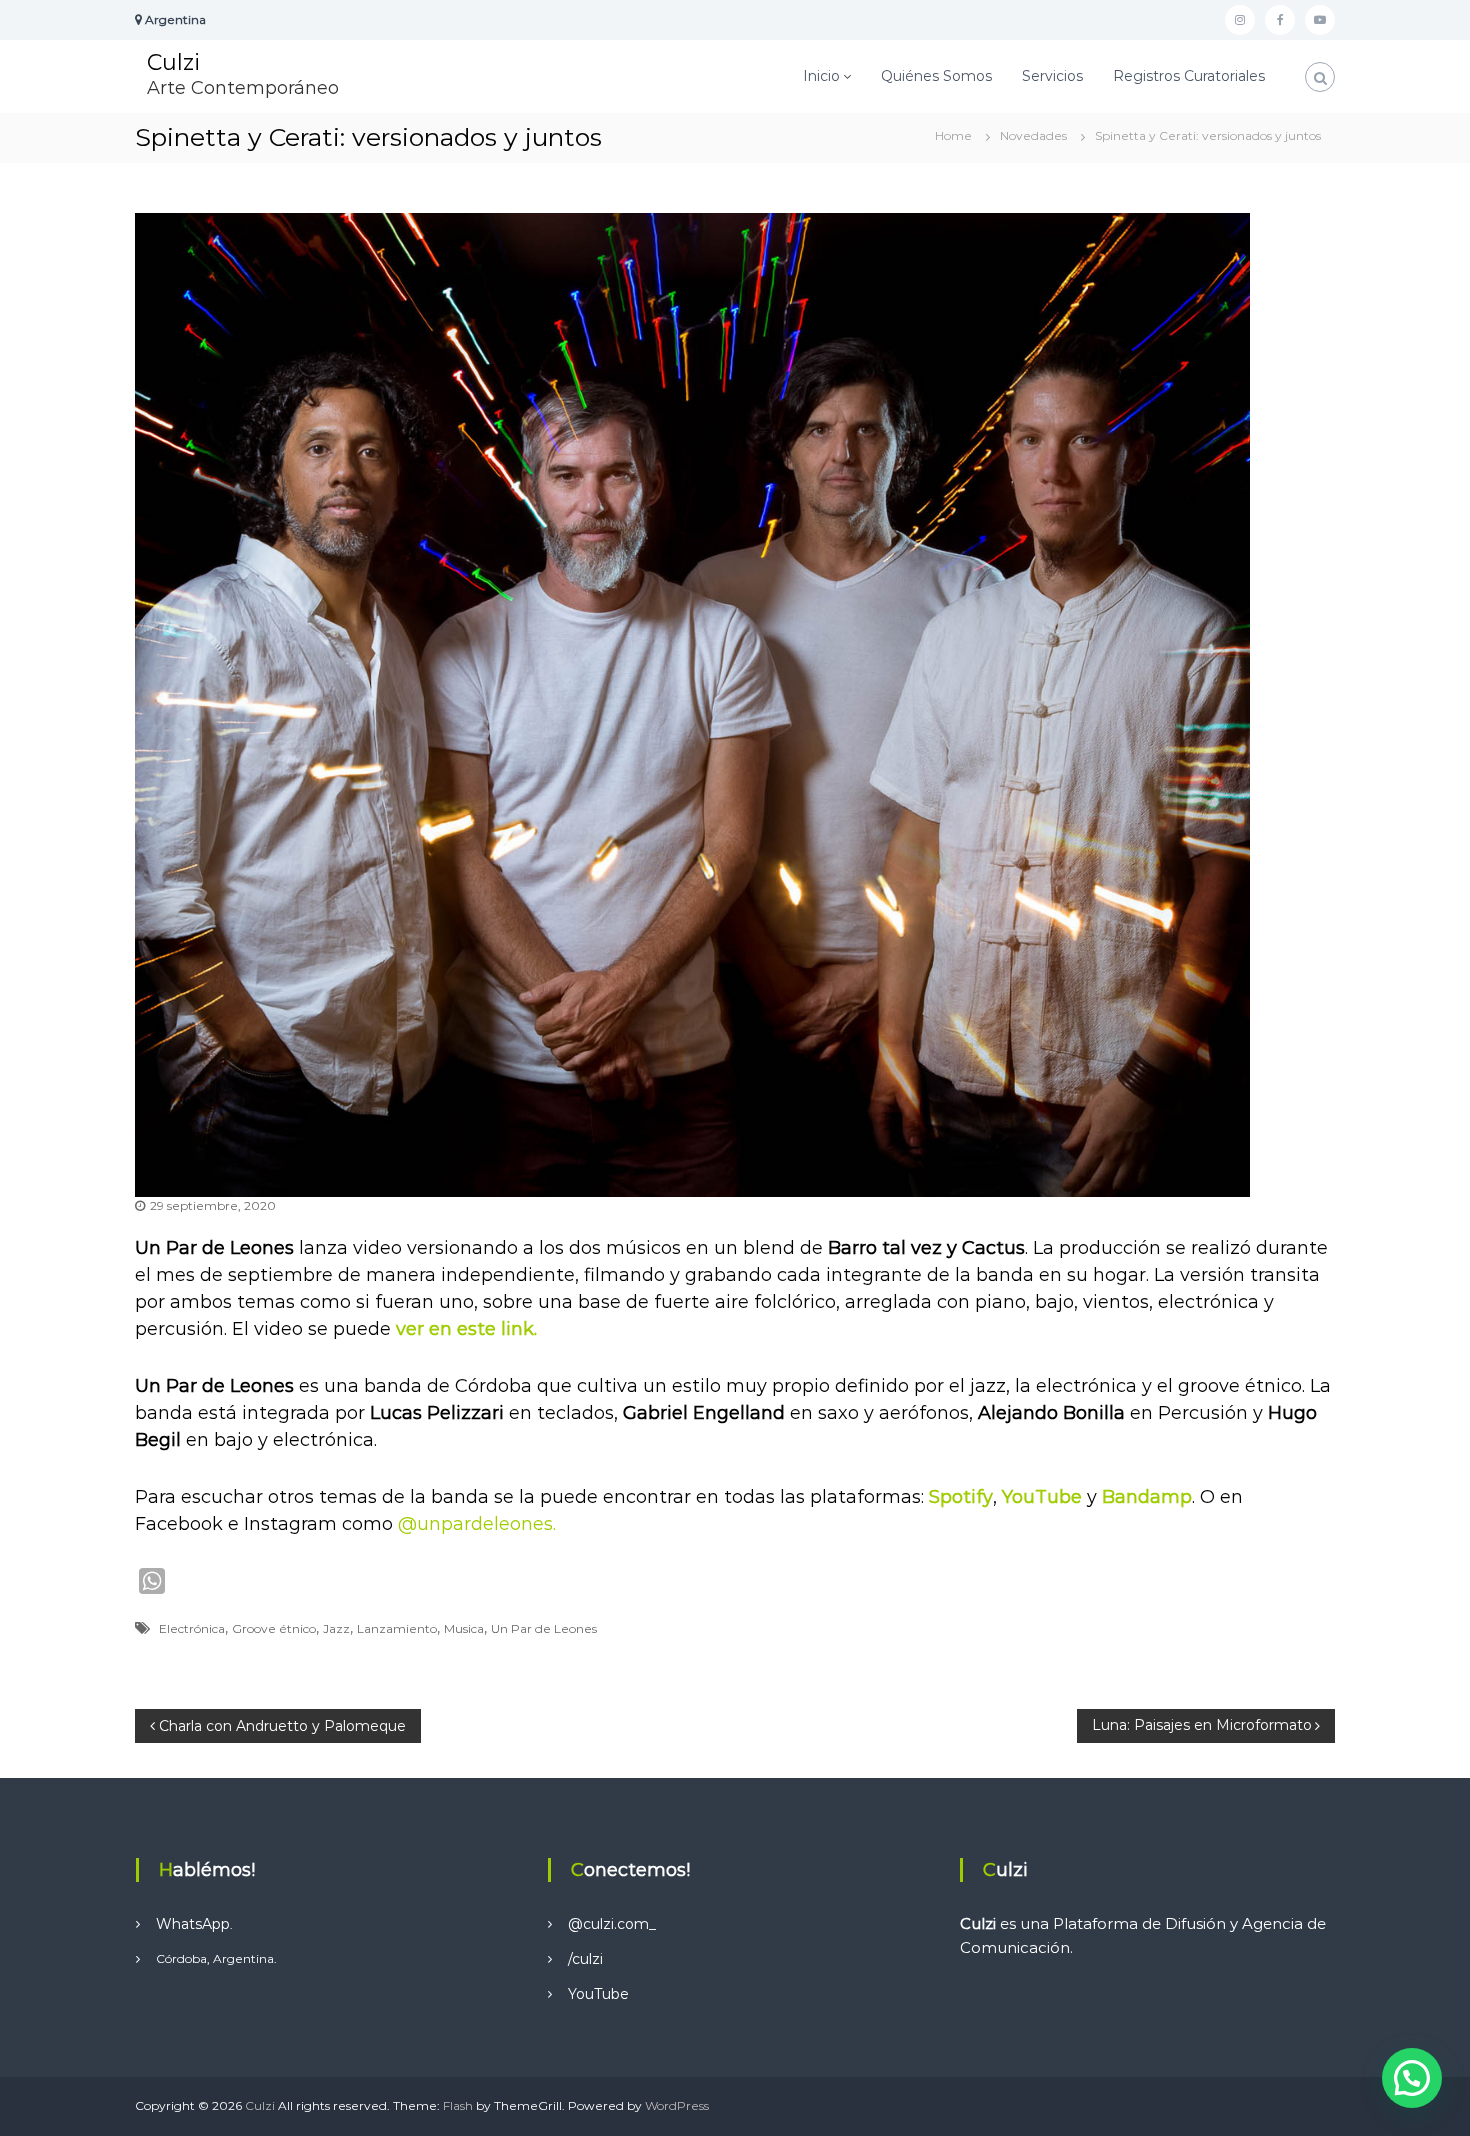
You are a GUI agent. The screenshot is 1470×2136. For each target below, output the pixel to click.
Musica (464, 1628)
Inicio (821, 76)
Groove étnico (274, 1628)
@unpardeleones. (477, 1524)
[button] (1412, 2078)
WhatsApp (193, 1924)
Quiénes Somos (936, 76)
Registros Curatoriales (1189, 76)
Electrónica (192, 1628)
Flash (458, 2105)
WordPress (677, 2105)
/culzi (585, 1959)
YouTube (598, 1994)
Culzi (173, 62)
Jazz (336, 1628)
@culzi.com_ (612, 1924)
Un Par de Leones (544, 1628)
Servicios (1052, 76)
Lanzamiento (397, 1628)
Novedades (1033, 135)
